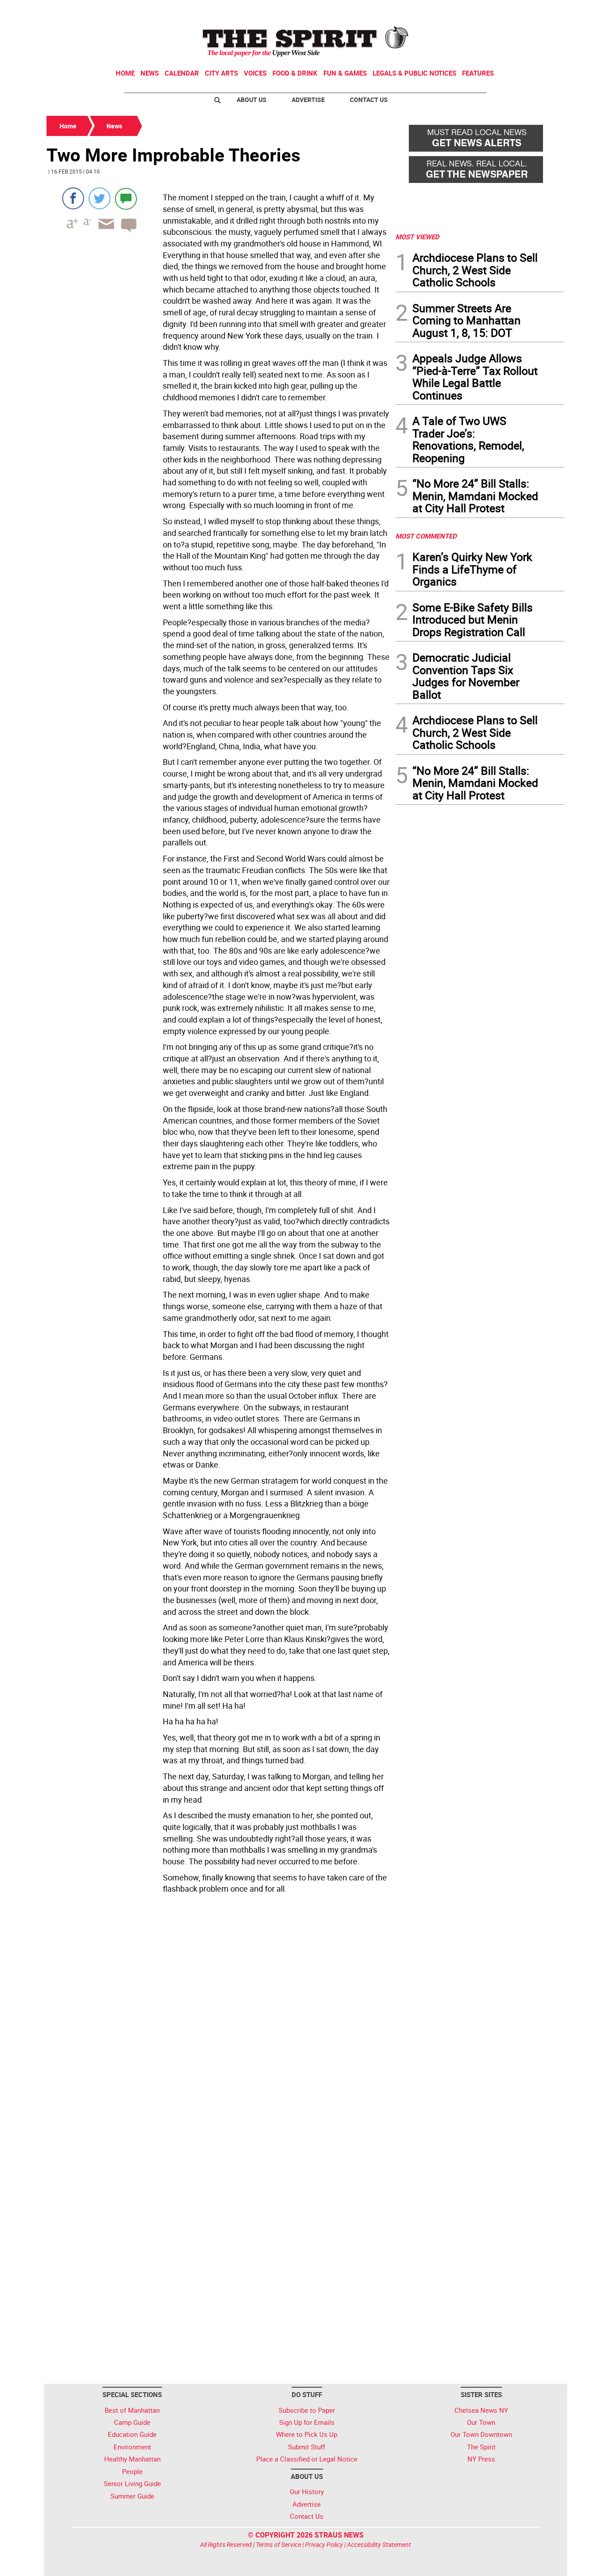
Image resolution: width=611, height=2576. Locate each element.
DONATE (543, 10)
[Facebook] (73, 198)
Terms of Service (278, 2544)
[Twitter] (100, 198)
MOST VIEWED (417, 237)
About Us (252, 100)
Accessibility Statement (379, 2544)
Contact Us (369, 100)
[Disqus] (218, 2020)
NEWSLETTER (492, 10)
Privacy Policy (324, 2544)
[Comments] (126, 198)
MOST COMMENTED (426, 536)
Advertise (308, 100)
